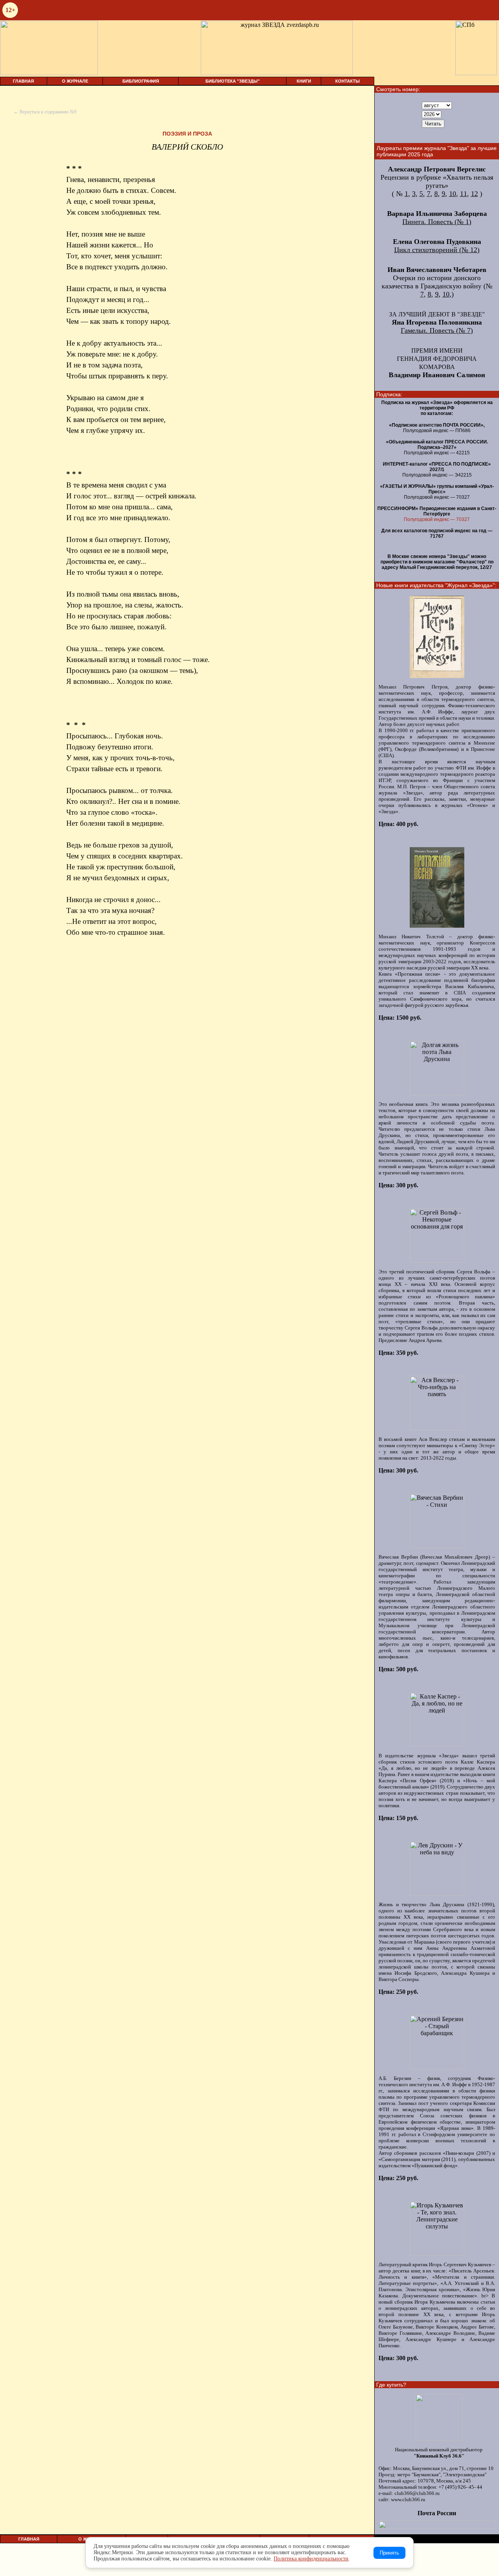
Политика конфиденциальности (311, 2559)
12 (474, 194)
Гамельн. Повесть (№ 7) (437, 330)
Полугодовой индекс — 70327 (437, 519)
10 (453, 194)
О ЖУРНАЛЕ (75, 81)
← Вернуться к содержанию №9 (45, 112)
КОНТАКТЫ (348, 81)
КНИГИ (304, 81)
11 (464, 194)
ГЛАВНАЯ (23, 81)
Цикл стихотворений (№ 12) (437, 250)
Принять (389, 2553)
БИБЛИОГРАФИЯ (141, 81)
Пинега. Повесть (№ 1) (437, 222)
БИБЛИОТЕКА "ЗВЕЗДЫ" (233, 81)
